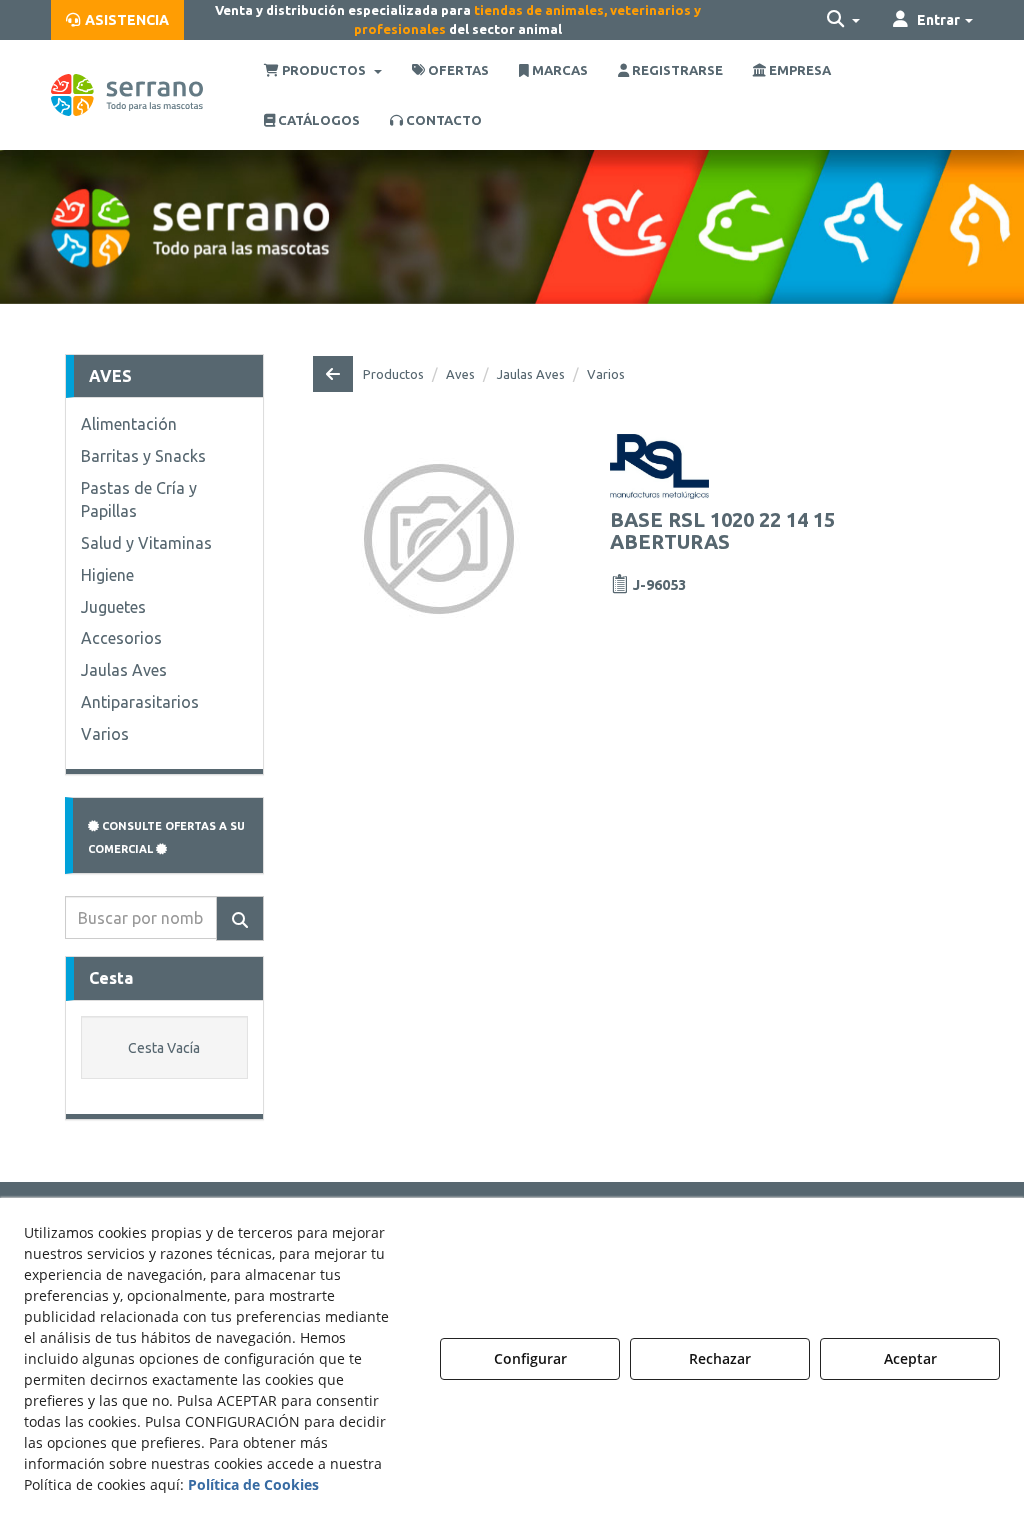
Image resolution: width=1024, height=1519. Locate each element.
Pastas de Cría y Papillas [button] (139, 499)
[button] (117, 20)
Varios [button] (105, 734)
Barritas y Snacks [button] (143, 456)
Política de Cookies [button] (253, 1484)
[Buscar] (240, 918)
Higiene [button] (107, 575)
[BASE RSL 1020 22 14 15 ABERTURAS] (439, 539)
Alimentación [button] (129, 424)
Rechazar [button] (720, 1358)
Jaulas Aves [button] (124, 670)
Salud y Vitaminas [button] (146, 543)
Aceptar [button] (910, 1358)
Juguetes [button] (113, 607)
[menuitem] (117, 20)
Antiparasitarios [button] (140, 702)
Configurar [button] (530, 1358)
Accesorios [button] (121, 638)
